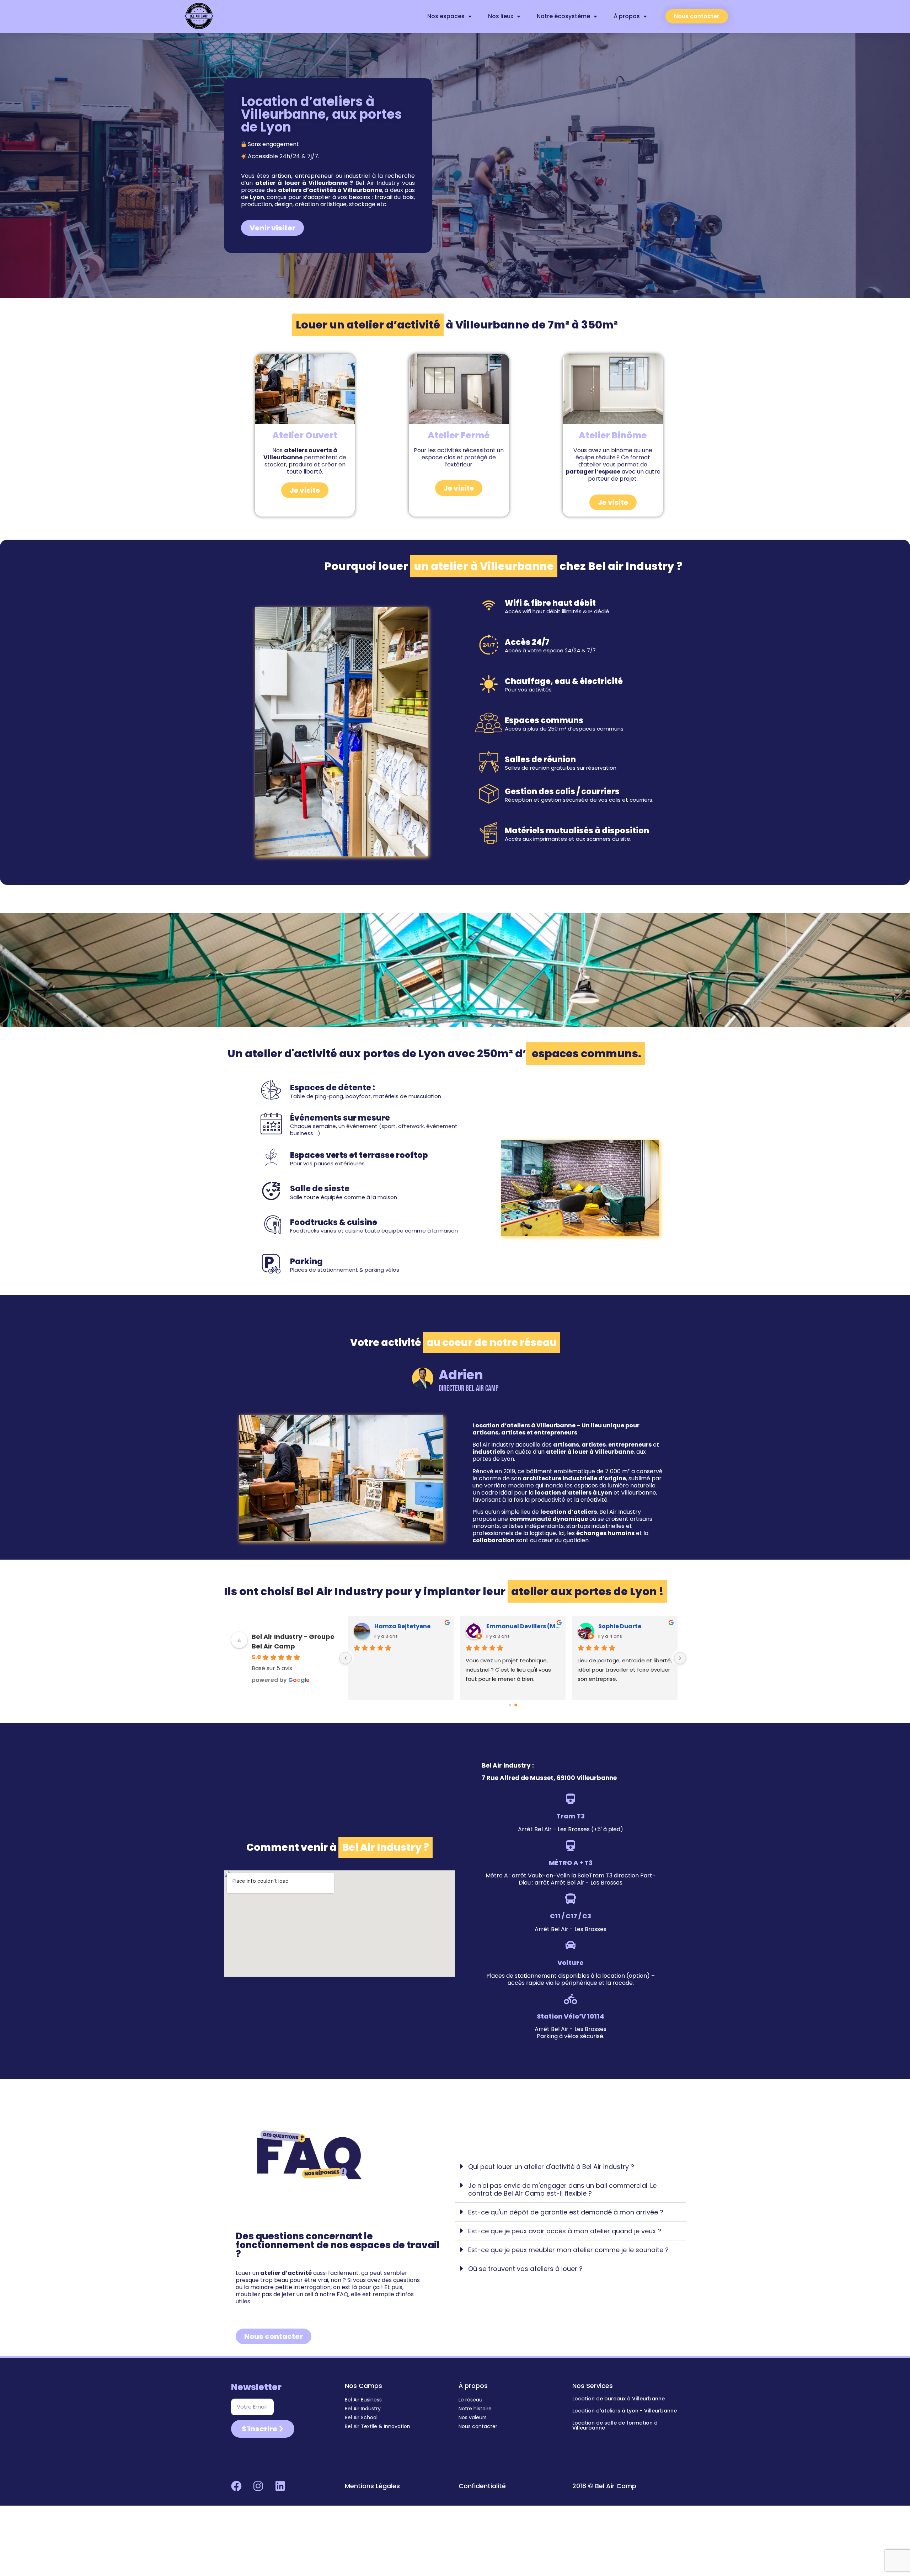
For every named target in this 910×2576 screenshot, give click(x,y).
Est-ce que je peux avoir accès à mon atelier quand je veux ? (565, 2231)
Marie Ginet (391, 1626)
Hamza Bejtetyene (626, 1626)
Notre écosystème (563, 16)
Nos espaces (446, 16)
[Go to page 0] (510, 1705)
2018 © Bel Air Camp (604, 2486)
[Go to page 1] (516, 1705)
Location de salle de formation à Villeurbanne (615, 2425)
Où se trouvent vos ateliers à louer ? (525, 2269)
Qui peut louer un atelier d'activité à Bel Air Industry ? (551, 2167)
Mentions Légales (372, 2486)
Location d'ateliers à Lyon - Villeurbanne (625, 2411)
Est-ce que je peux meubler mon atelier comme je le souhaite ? (568, 2250)
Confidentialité (482, 2486)
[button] (571, 2167)
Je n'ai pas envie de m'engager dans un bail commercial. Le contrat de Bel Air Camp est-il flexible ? (562, 2189)
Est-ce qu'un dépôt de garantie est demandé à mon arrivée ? (566, 2212)
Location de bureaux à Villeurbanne (619, 2399)
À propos (627, 16)
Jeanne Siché (506, 1626)
